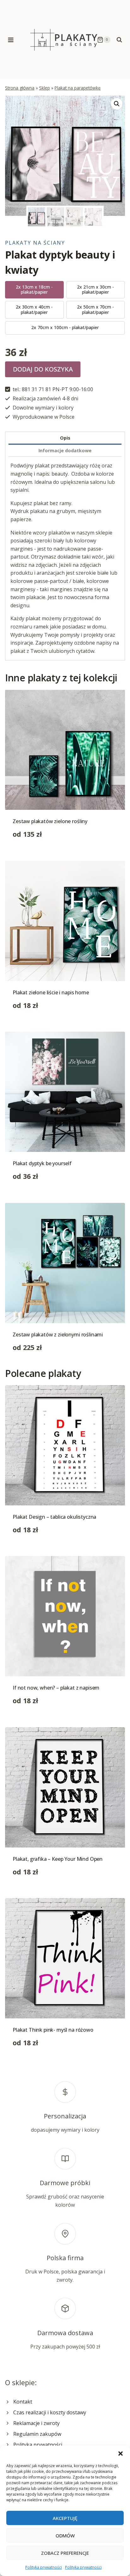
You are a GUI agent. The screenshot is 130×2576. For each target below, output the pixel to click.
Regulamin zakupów (37, 2434)
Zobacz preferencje (65, 2553)
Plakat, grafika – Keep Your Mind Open (58, 1859)
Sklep (44, 88)
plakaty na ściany (35, 243)
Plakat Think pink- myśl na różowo (53, 2030)
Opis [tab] (65, 438)
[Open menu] (11, 40)
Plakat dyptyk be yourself (42, 1163)
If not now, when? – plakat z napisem (56, 1688)
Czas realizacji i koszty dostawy (50, 2412)
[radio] (34, 290)
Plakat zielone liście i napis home (51, 992)
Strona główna (20, 88)
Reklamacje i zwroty (36, 2423)
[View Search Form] (119, 40)
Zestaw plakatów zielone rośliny (50, 821)
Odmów (65, 2535)
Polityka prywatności (44, 2567)
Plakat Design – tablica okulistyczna (54, 1517)
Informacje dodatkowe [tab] (65, 450)
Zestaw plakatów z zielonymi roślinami (58, 1335)
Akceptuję (65, 2518)
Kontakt (23, 2402)
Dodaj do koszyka (43, 369)
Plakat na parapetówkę (78, 88)
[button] (121, 2454)
